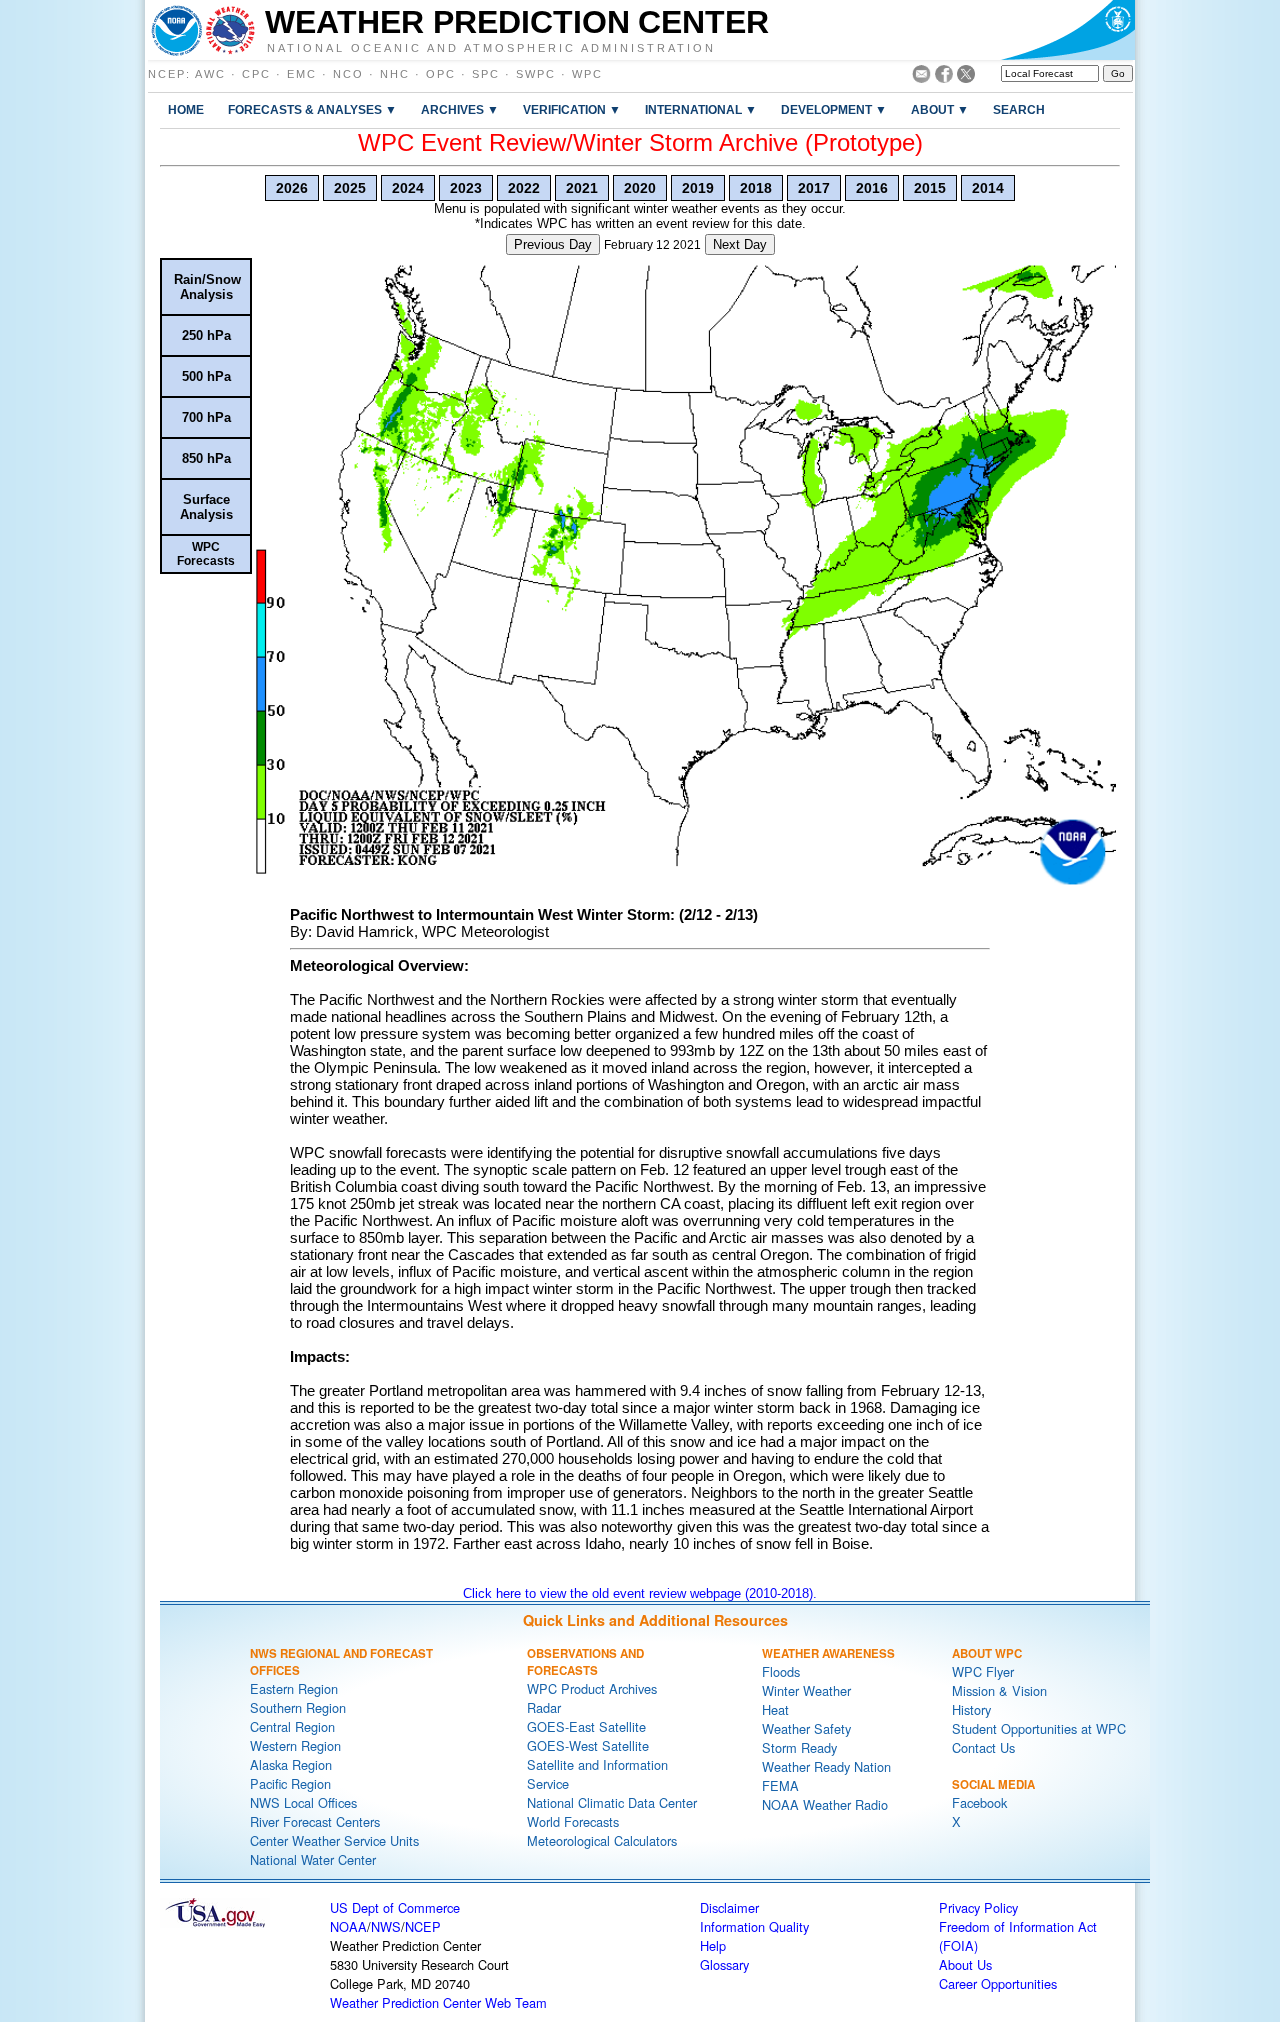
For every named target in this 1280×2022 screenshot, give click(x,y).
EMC (302, 74)
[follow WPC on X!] (966, 77)
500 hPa (206, 376)
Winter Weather (806, 1690)
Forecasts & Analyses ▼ (312, 109)
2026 (292, 188)
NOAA (348, 1926)
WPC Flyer (983, 1671)
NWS (386, 1926)
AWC (210, 74)
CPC (256, 74)
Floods (781, 1671)
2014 (988, 188)
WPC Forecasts (206, 554)
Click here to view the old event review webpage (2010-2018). (640, 1593)
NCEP (167, 74)
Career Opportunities (998, 1983)
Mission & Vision (999, 1690)
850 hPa (206, 458)
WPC (587, 74)
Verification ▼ (572, 109)
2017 (814, 188)
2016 (872, 188)
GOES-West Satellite (588, 1745)
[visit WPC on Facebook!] (944, 77)
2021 (582, 188)
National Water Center (313, 1859)
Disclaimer (729, 1907)
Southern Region (298, 1707)
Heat (775, 1709)
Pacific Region (290, 1783)
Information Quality (754, 1926)
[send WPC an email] (921, 77)
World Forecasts (573, 1821)
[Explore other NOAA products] (177, 30)
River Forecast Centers (315, 1821)
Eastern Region (294, 1688)
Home (186, 109)
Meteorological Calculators (602, 1840)
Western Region (295, 1745)
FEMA (780, 1785)
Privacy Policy (978, 1907)
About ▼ (940, 109)
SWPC (536, 74)
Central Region (292, 1726)
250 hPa (206, 335)
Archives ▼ (460, 109)
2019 (698, 188)
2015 (930, 188)
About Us (965, 1964)
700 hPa (206, 417)
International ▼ (701, 109)
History (971, 1709)
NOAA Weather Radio (825, 1804)
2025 (350, 188)
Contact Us (983, 1747)
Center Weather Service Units (334, 1840)
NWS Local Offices (303, 1802)
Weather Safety (806, 1728)
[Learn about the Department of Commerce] (1067, 30)
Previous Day (553, 244)
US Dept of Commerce (395, 1907)
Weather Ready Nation (826, 1766)
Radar (544, 1707)
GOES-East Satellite (586, 1726)
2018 (756, 188)
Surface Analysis (206, 507)
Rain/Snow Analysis (207, 287)
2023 (466, 188)
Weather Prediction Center (517, 22)
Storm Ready (799, 1747)
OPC (441, 74)
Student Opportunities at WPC (1039, 1728)
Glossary (724, 1964)
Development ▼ (834, 109)
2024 (408, 188)
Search (1019, 109)
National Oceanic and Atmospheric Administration (491, 47)
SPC (486, 74)
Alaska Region (291, 1764)
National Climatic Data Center (612, 1802)
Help (713, 1945)
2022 (524, 188)
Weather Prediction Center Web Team (438, 2002)
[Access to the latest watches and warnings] (230, 30)
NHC (395, 74)
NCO (348, 74)
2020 (640, 188)
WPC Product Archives (592, 1688)
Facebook (979, 1802)
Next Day (740, 244)
